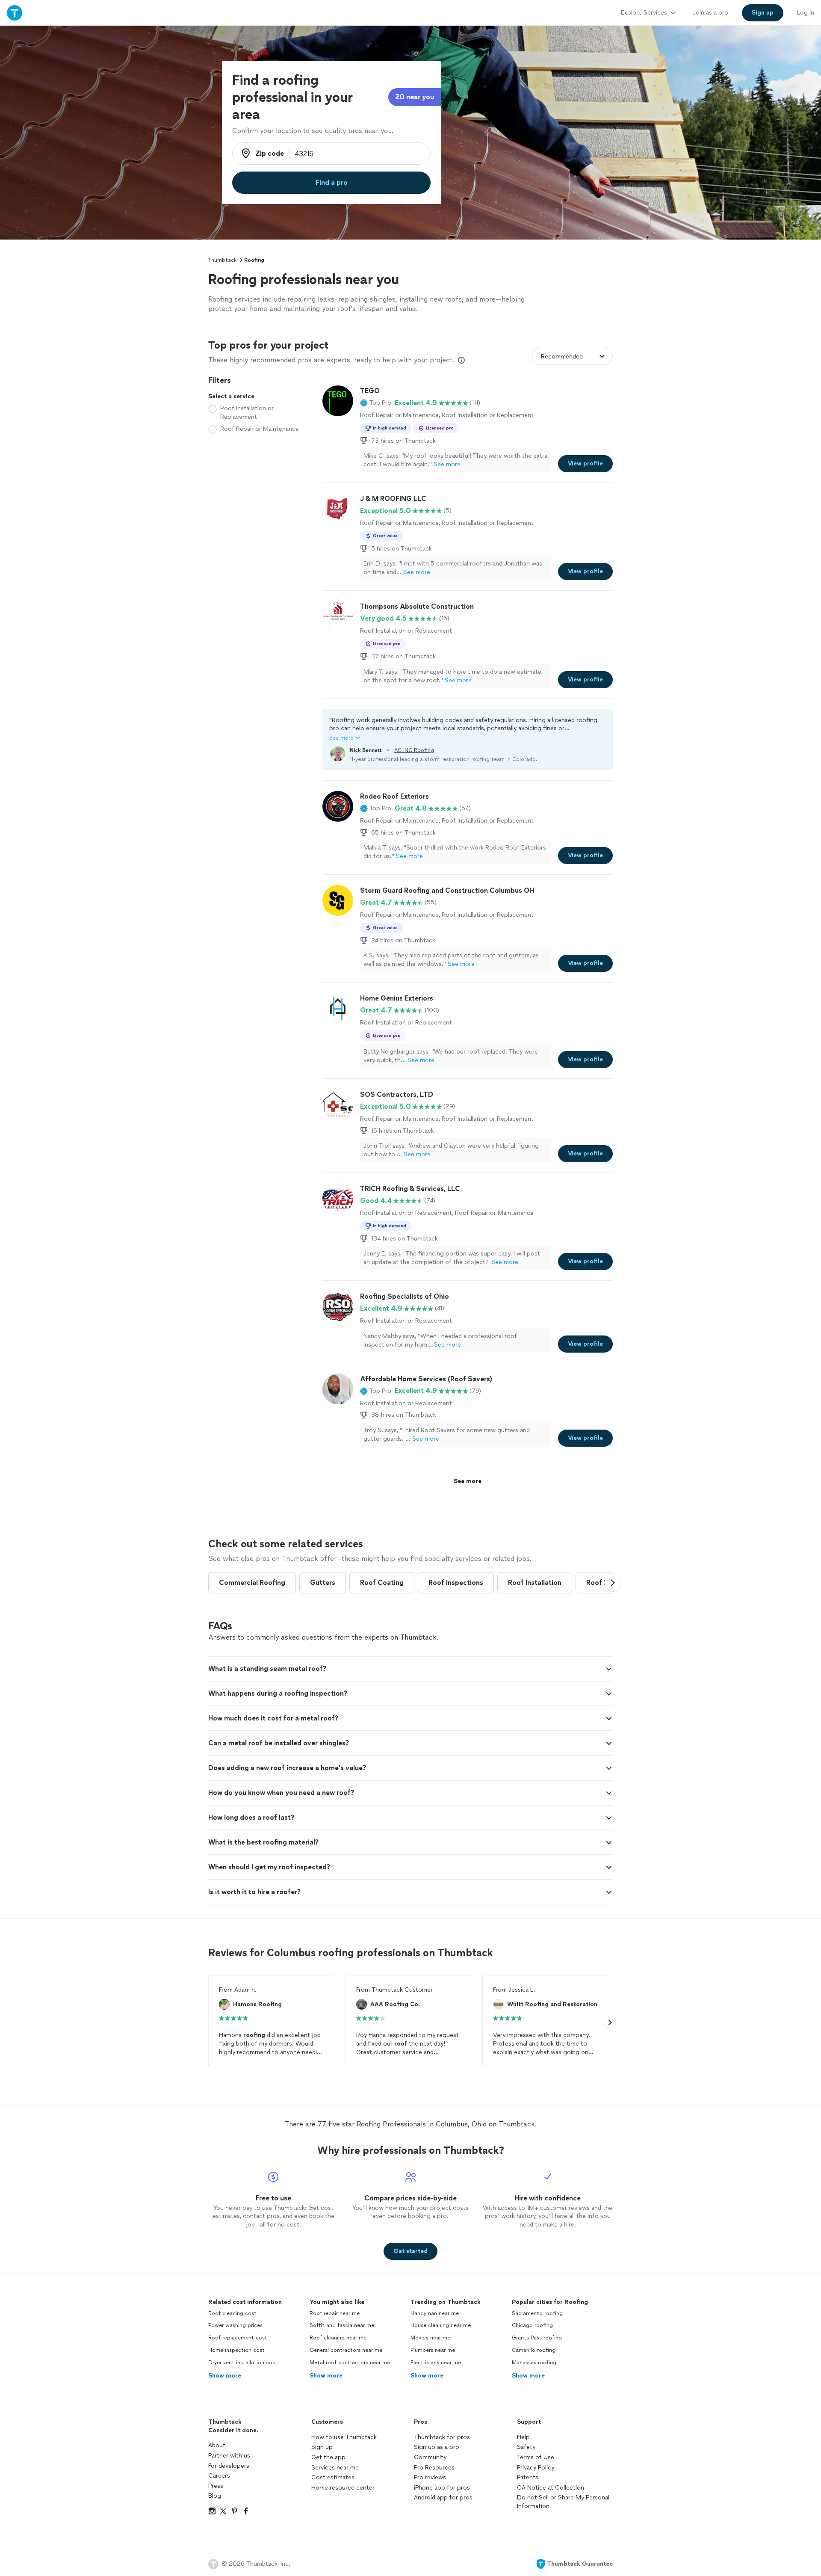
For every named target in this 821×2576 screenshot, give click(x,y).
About (217, 2445)
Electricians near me (436, 2363)
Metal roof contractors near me (350, 2363)
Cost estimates (333, 2477)
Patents (528, 2477)
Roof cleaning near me (338, 2338)
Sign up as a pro (437, 2447)
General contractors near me (346, 2350)
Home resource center (343, 2488)
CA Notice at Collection (551, 2488)
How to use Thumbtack (344, 2437)
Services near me (335, 2468)
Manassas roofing (534, 2363)
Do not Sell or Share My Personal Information (563, 2502)
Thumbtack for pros (442, 2437)
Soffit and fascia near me (342, 2325)
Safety (526, 2447)
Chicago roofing (532, 2325)
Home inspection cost (236, 2350)
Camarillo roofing (534, 2350)
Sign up (322, 2447)
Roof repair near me (335, 2313)
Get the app (328, 2457)
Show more (225, 2376)
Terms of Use (536, 2457)
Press (216, 2486)
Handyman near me (435, 2313)
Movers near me (430, 2338)
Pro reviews (430, 2477)
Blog (215, 2496)
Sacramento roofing (537, 2313)
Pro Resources (434, 2468)
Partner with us (229, 2456)
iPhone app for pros (442, 2488)
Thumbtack (222, 260)
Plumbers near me (433, 2350)
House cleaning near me (441, 2325)
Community (430, 2457)
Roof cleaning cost (232, 2313)
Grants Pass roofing (537, 2338)
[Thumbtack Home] (15, 13)
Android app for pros (443, 2498)
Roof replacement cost (238, 2338)
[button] (376, 403)
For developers (229, 2466)
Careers (219, 2476)
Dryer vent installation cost (243, 2363)
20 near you (415, 97)
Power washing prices (235, 2325)
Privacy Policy (536, 2468)
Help (523, 2437)
